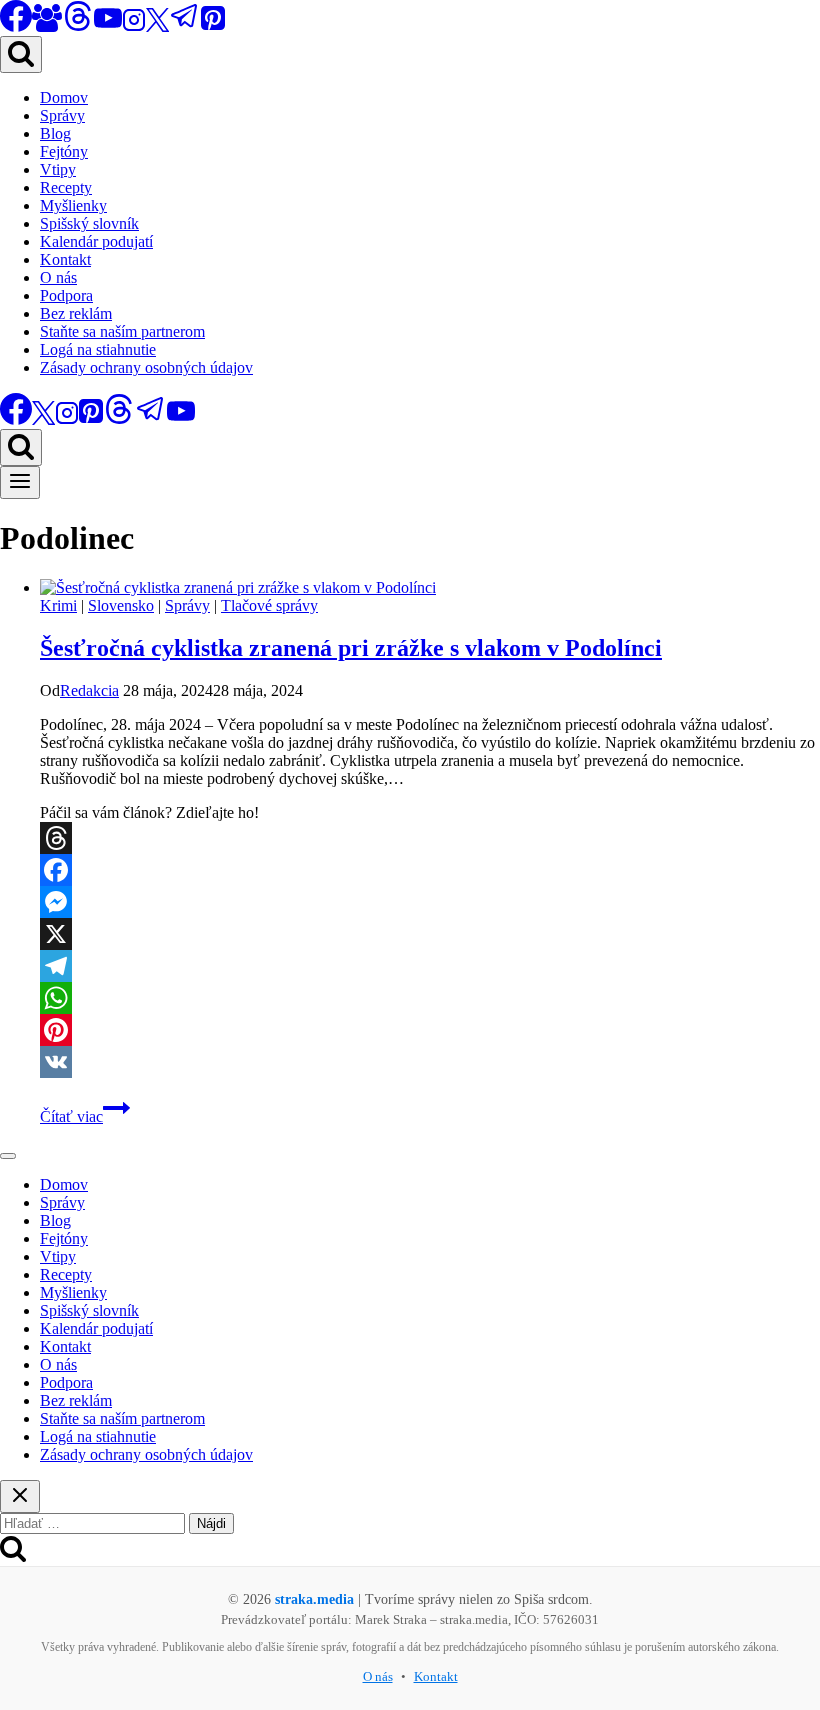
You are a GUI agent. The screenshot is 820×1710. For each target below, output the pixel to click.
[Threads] (78, 26)
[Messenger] (430, 902)
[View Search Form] (21, 54)
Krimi (58, 605)
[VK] (430, 1062)
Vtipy (58, 169)
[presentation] (430, 588)
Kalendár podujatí (96, 241)
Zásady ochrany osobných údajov (146, 367)
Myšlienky (73, 205)
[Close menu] (8, 1156)
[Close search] (20, 1496)
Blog (55, 133)
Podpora (66, 295)
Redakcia (89, 690)
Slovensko (121, 605)
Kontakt (65, 259)
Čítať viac (85, 1116)
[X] (157, 26)
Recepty (66, 187)
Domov (64, 97)
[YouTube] (108, 26)
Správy (62, 115)
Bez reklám (76, 313)
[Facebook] (430, 870)
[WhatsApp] (430, 998)
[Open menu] (20, 482)
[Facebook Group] (47, 26)
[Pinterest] (213, 26)
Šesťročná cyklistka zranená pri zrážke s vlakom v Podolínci (351, 648)
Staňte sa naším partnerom (122, 331)
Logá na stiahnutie (98, 349)
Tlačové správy (269, 605)
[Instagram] (134, 26)
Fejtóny (64, 151)
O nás (58, 277)
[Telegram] (185, 26)
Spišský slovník (89, 223)
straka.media (314, 1599)
